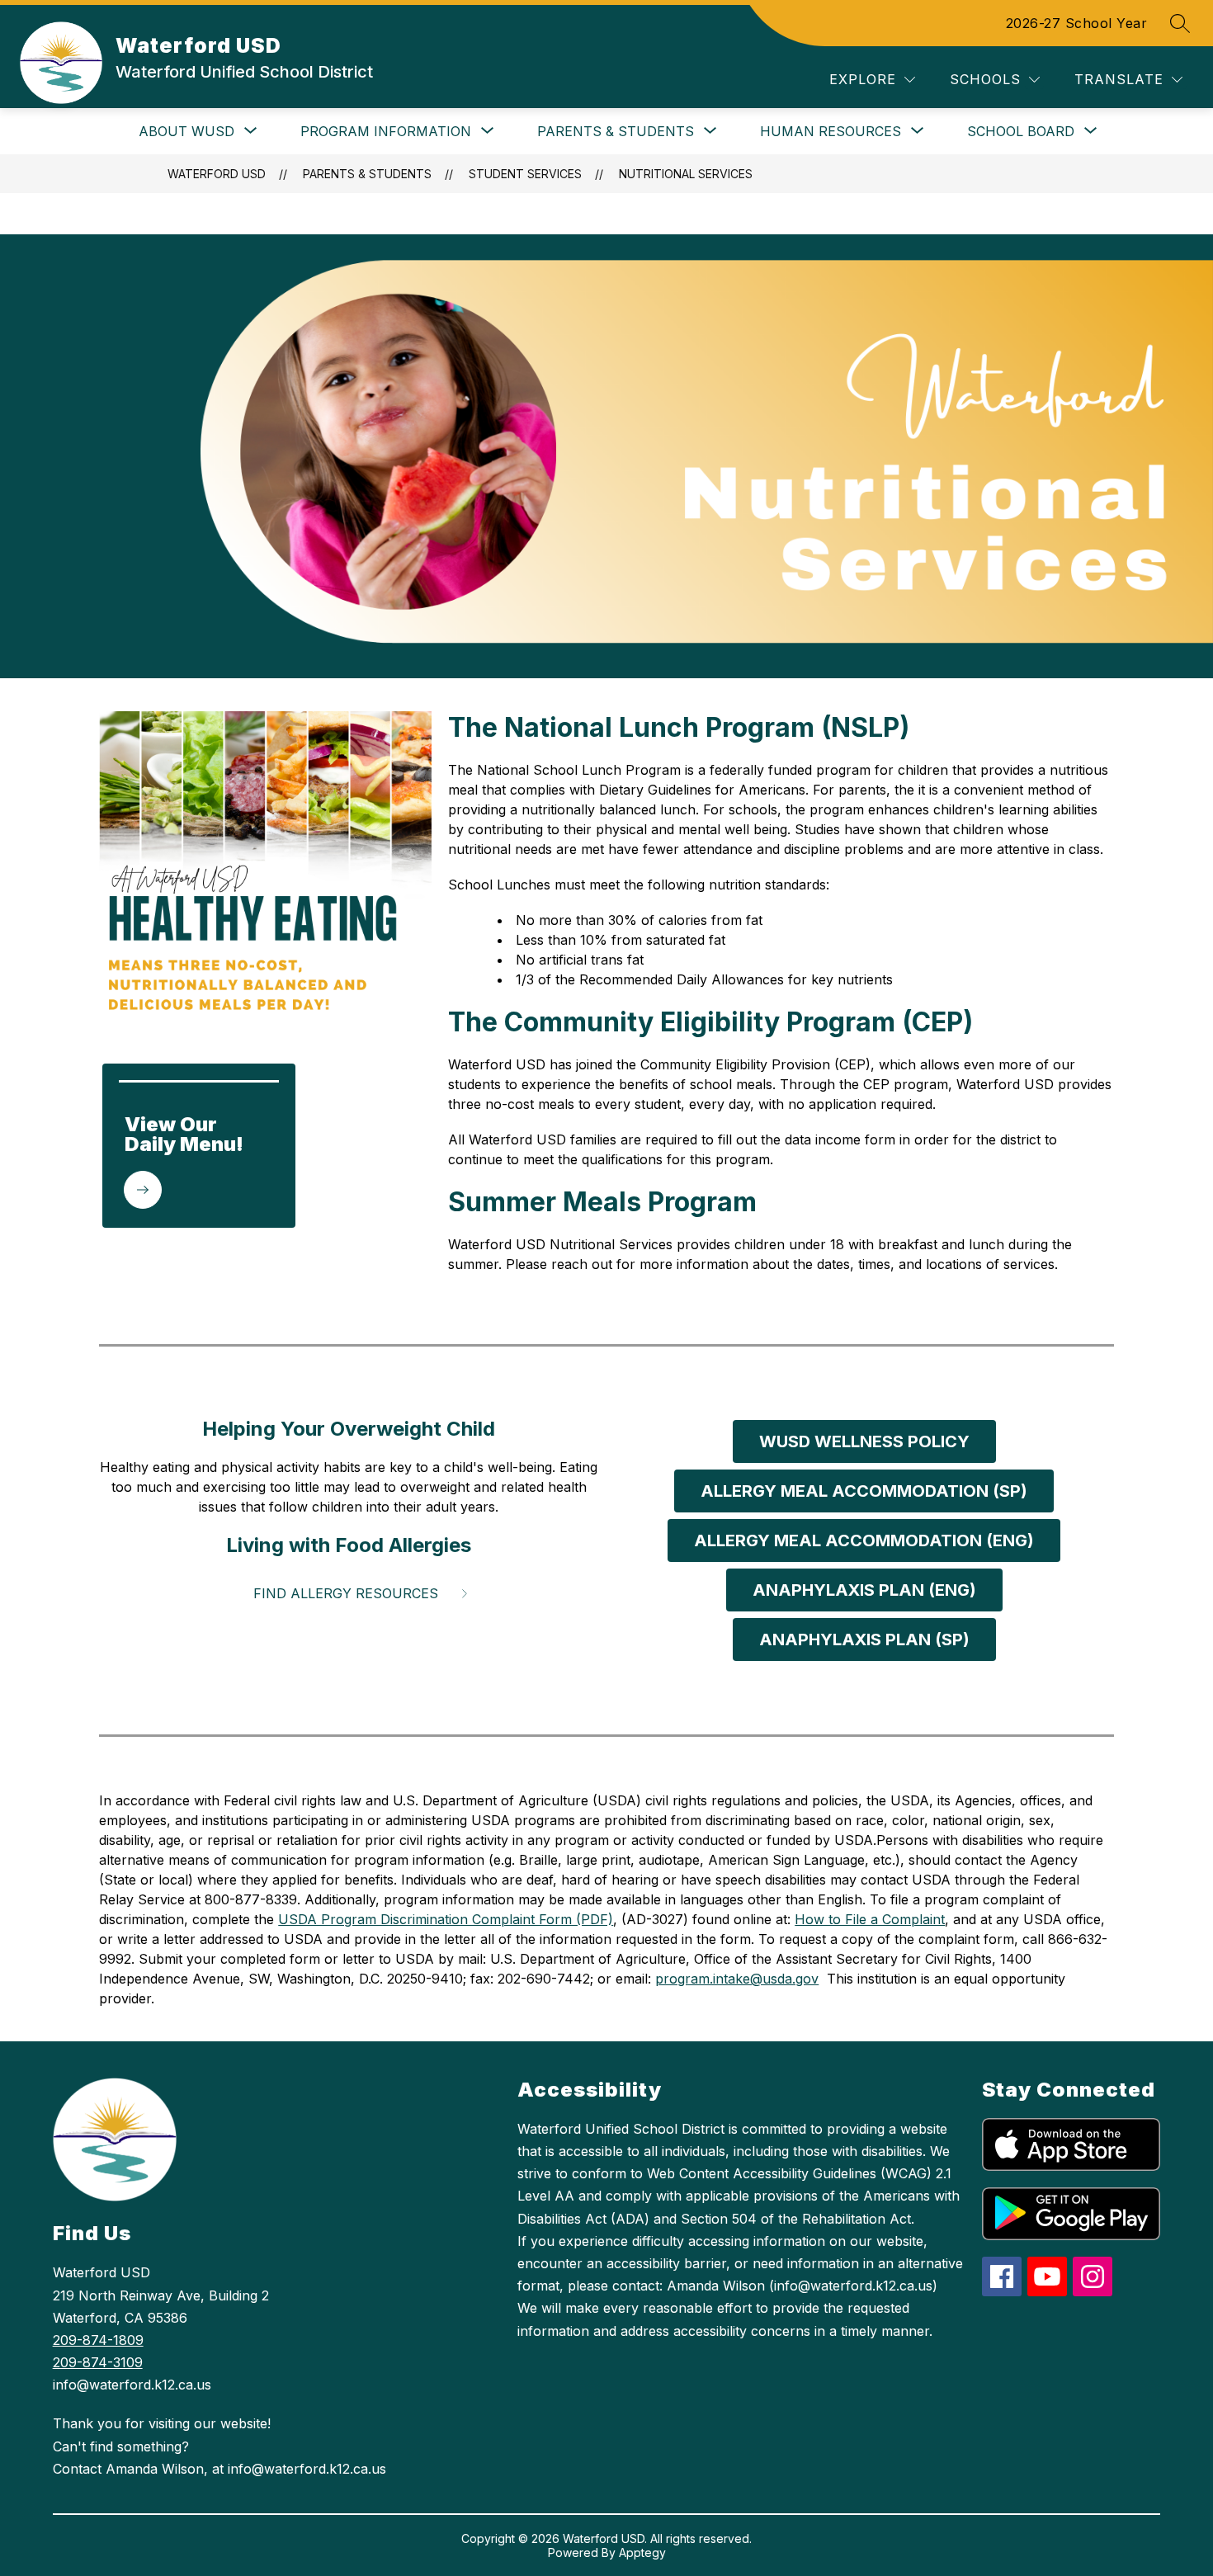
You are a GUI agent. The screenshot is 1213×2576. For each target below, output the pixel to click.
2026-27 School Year (1077, 23)
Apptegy (642, 2552)
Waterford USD (217, 174)
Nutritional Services (686, 174)
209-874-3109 (98, 2362)
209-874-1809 (98, 2340)
